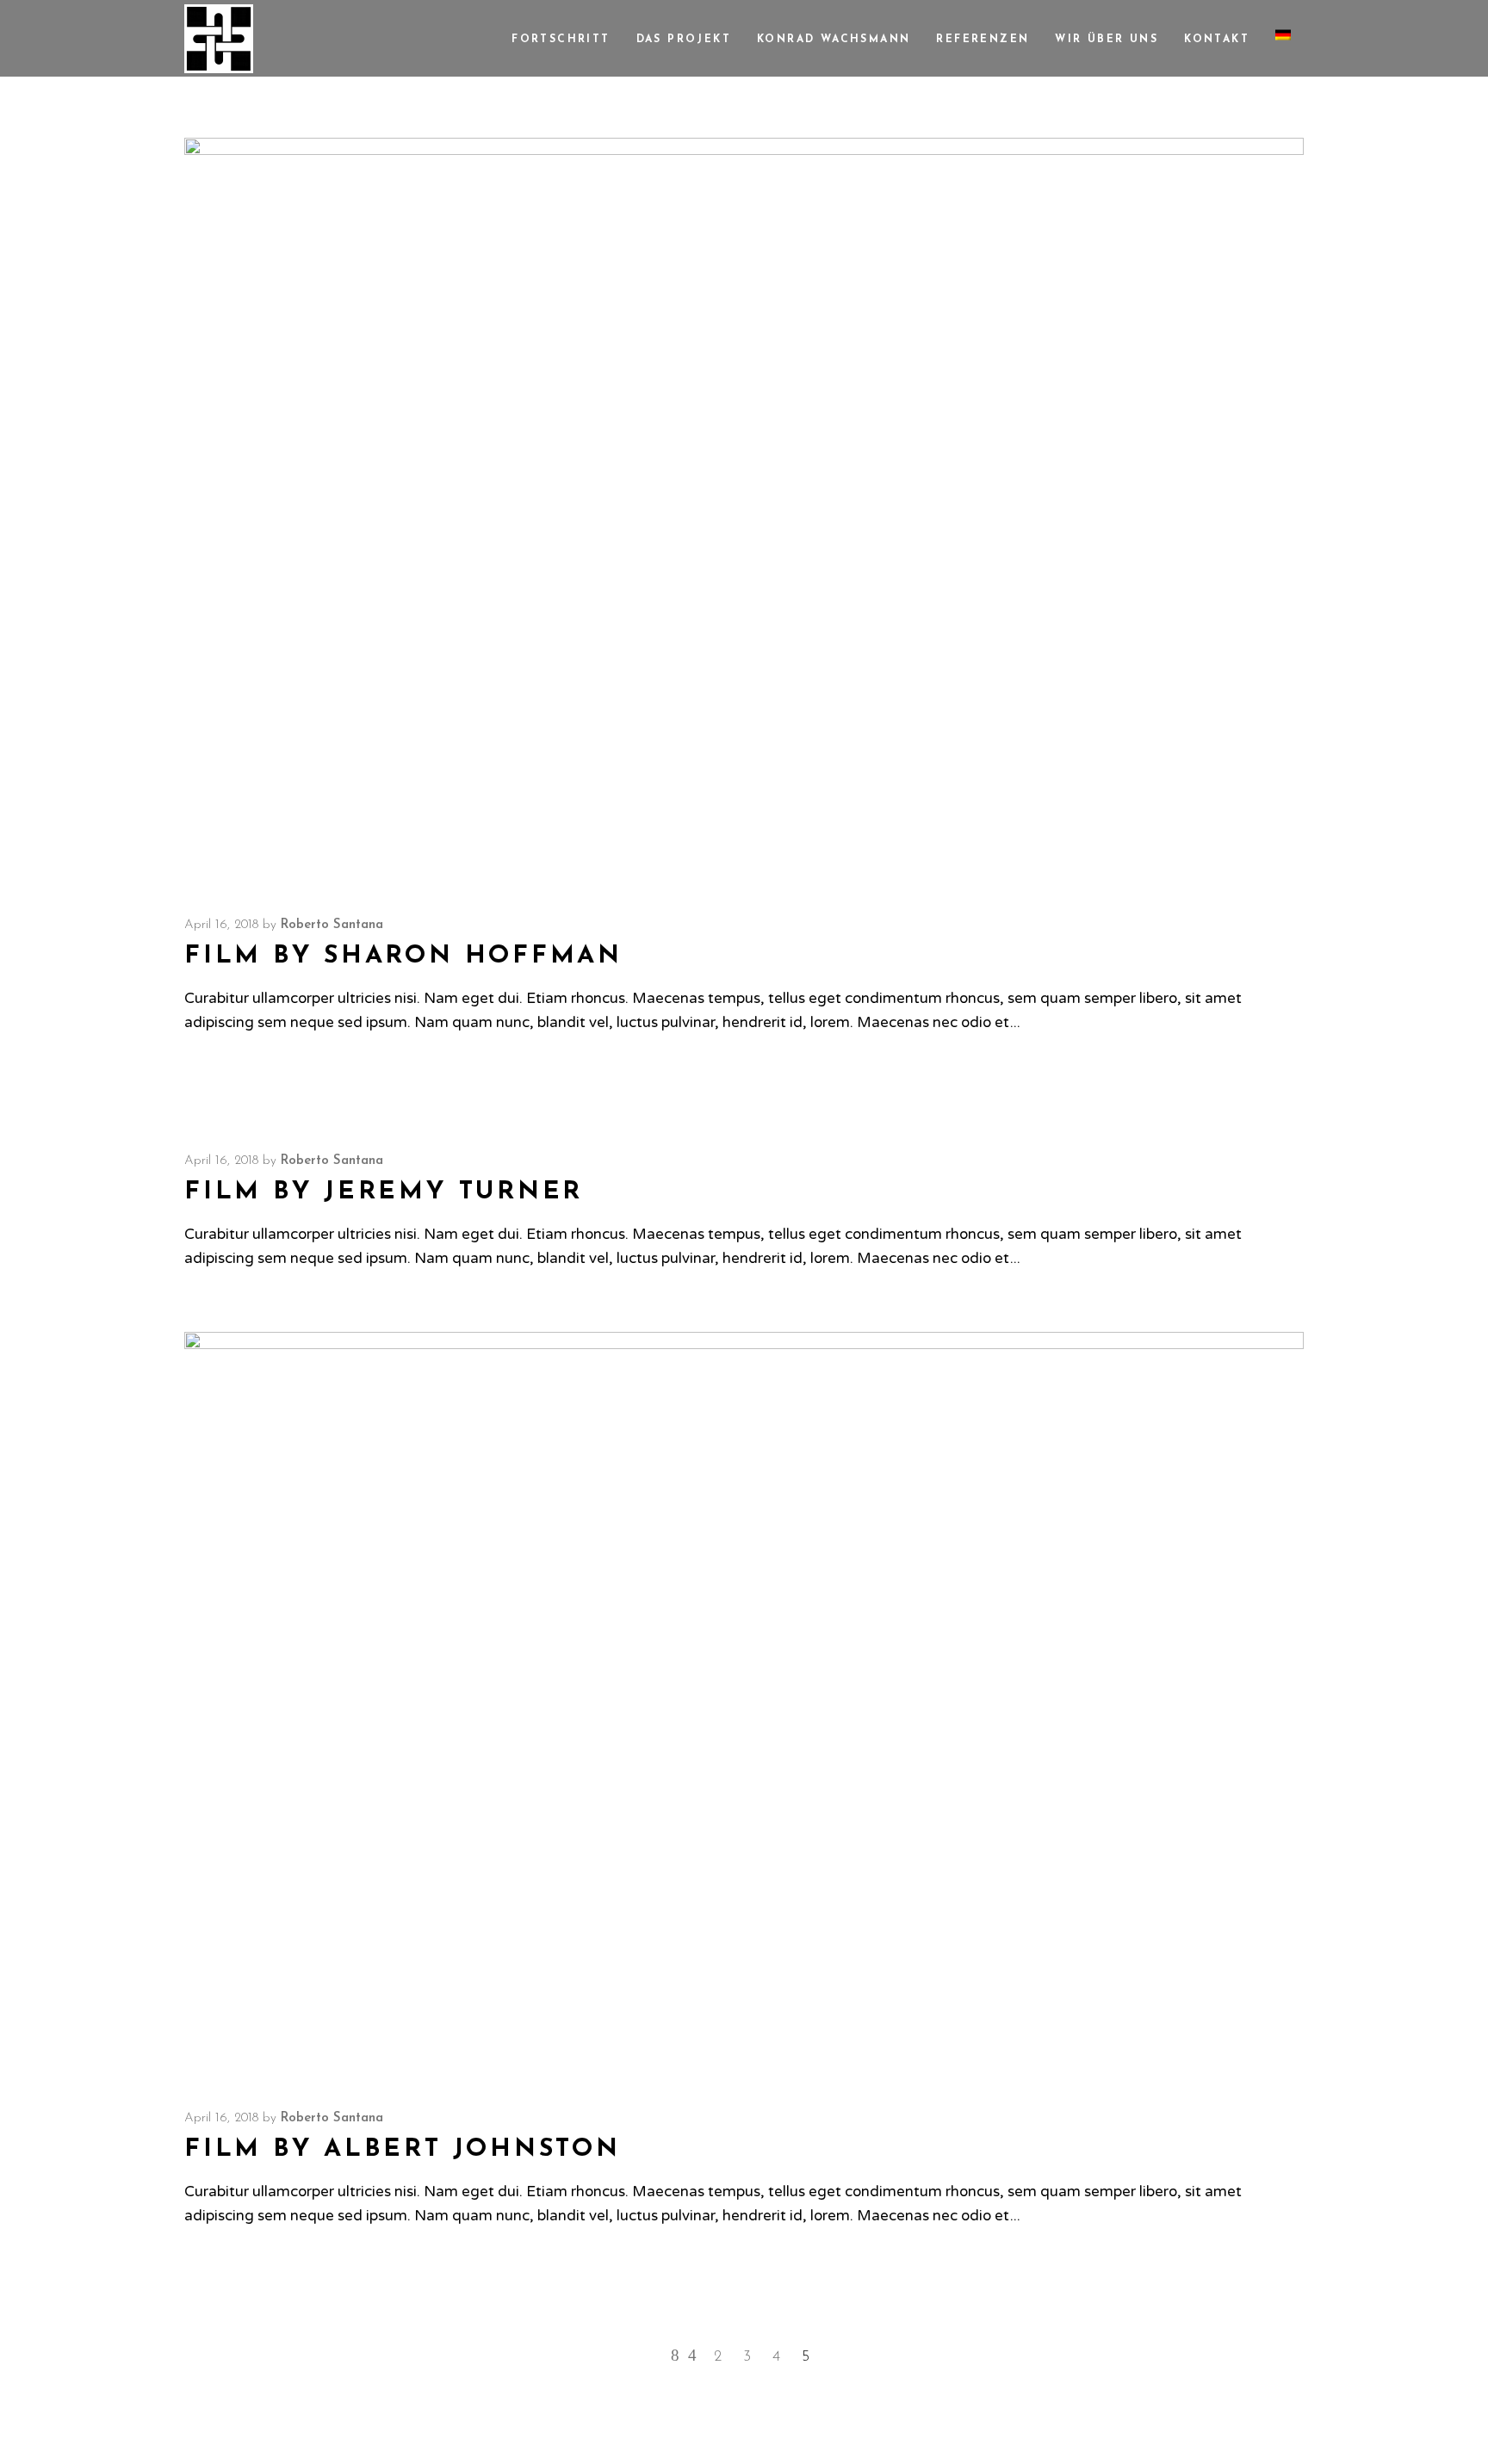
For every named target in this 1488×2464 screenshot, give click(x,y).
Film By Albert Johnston (403, 2149)
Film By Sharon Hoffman (403, 956)
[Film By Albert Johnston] (744, 1705)
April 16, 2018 (221, 925)
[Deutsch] (1283, 38)
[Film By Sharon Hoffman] (744, 511)
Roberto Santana (332, 925)
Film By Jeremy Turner (384, 1192)
